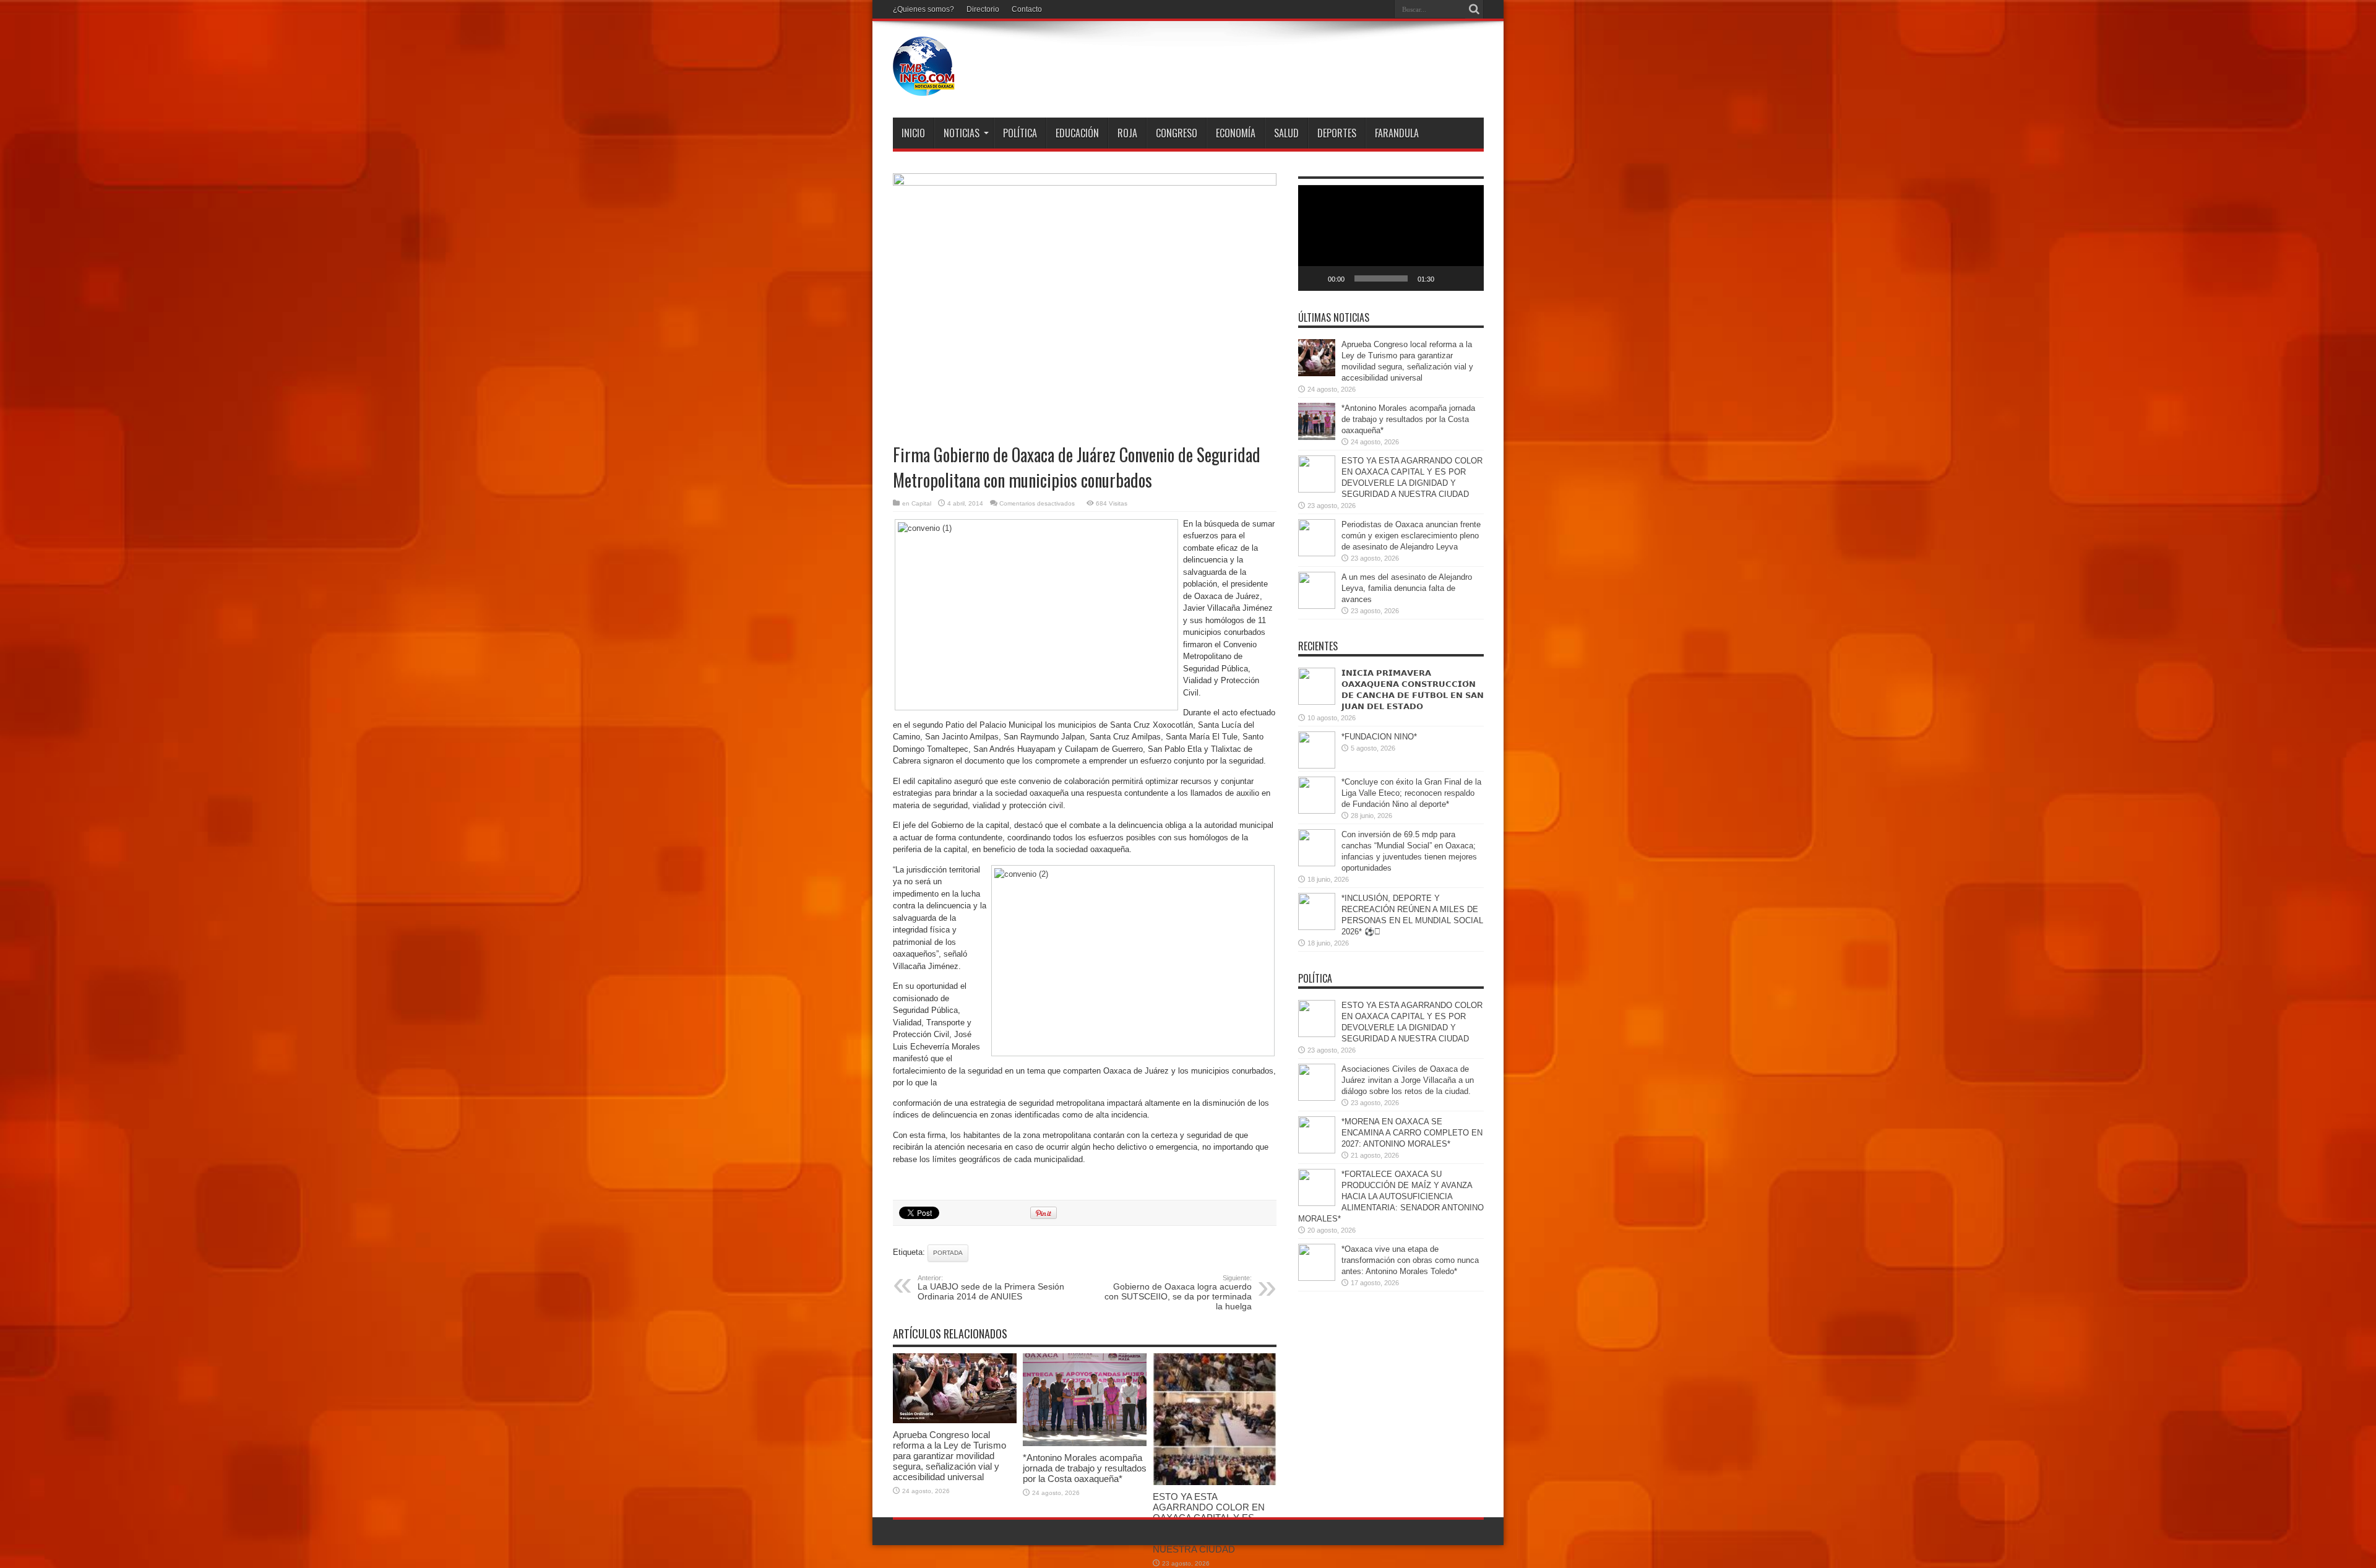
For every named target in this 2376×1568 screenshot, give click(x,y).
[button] (1391, 238)
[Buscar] (1474, 9)
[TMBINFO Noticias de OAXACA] (924, 87)
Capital (921, 503)
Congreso (1177, 133)
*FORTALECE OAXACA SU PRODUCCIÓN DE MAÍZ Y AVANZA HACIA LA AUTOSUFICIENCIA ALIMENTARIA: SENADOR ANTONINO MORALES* (1391, 1196)
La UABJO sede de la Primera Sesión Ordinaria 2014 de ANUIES (991, 1288)
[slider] (1381, 278)
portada (948, 1253)
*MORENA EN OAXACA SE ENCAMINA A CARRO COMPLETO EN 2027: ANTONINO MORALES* (1412, 1133)
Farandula (1397, 133)
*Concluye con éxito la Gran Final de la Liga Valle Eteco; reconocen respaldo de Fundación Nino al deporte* (1411, 793)
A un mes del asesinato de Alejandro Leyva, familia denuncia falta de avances (1407, 588)
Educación (1077, 133)
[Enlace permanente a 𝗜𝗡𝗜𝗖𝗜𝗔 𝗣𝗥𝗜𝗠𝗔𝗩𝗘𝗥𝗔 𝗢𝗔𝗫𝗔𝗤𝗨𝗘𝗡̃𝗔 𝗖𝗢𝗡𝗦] (1317, 702)
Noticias (962, 133)
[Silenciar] (1448, 278)
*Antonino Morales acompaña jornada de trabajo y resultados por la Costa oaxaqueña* (1085, 1468)
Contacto (1027, 9)
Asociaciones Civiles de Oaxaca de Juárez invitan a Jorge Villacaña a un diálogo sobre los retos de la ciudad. (1408, 1080)
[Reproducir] (1314, 278)
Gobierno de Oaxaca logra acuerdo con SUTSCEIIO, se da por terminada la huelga (1178, 1293)
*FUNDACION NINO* (1379, 737)
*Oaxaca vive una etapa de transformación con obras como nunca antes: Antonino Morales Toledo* (1410, 1260)
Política (1020, 133)
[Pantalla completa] (1468, 278)
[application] (1391, 238)
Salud (1286, 133)
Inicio (913, 133)
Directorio (983, 9)
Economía (1236, 133)
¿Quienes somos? (923, 9)
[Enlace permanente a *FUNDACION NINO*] (1317, 766)
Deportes (1337, 133)
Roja (1127, 133)
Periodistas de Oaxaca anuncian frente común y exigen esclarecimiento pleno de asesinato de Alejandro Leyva (1411, 536)
